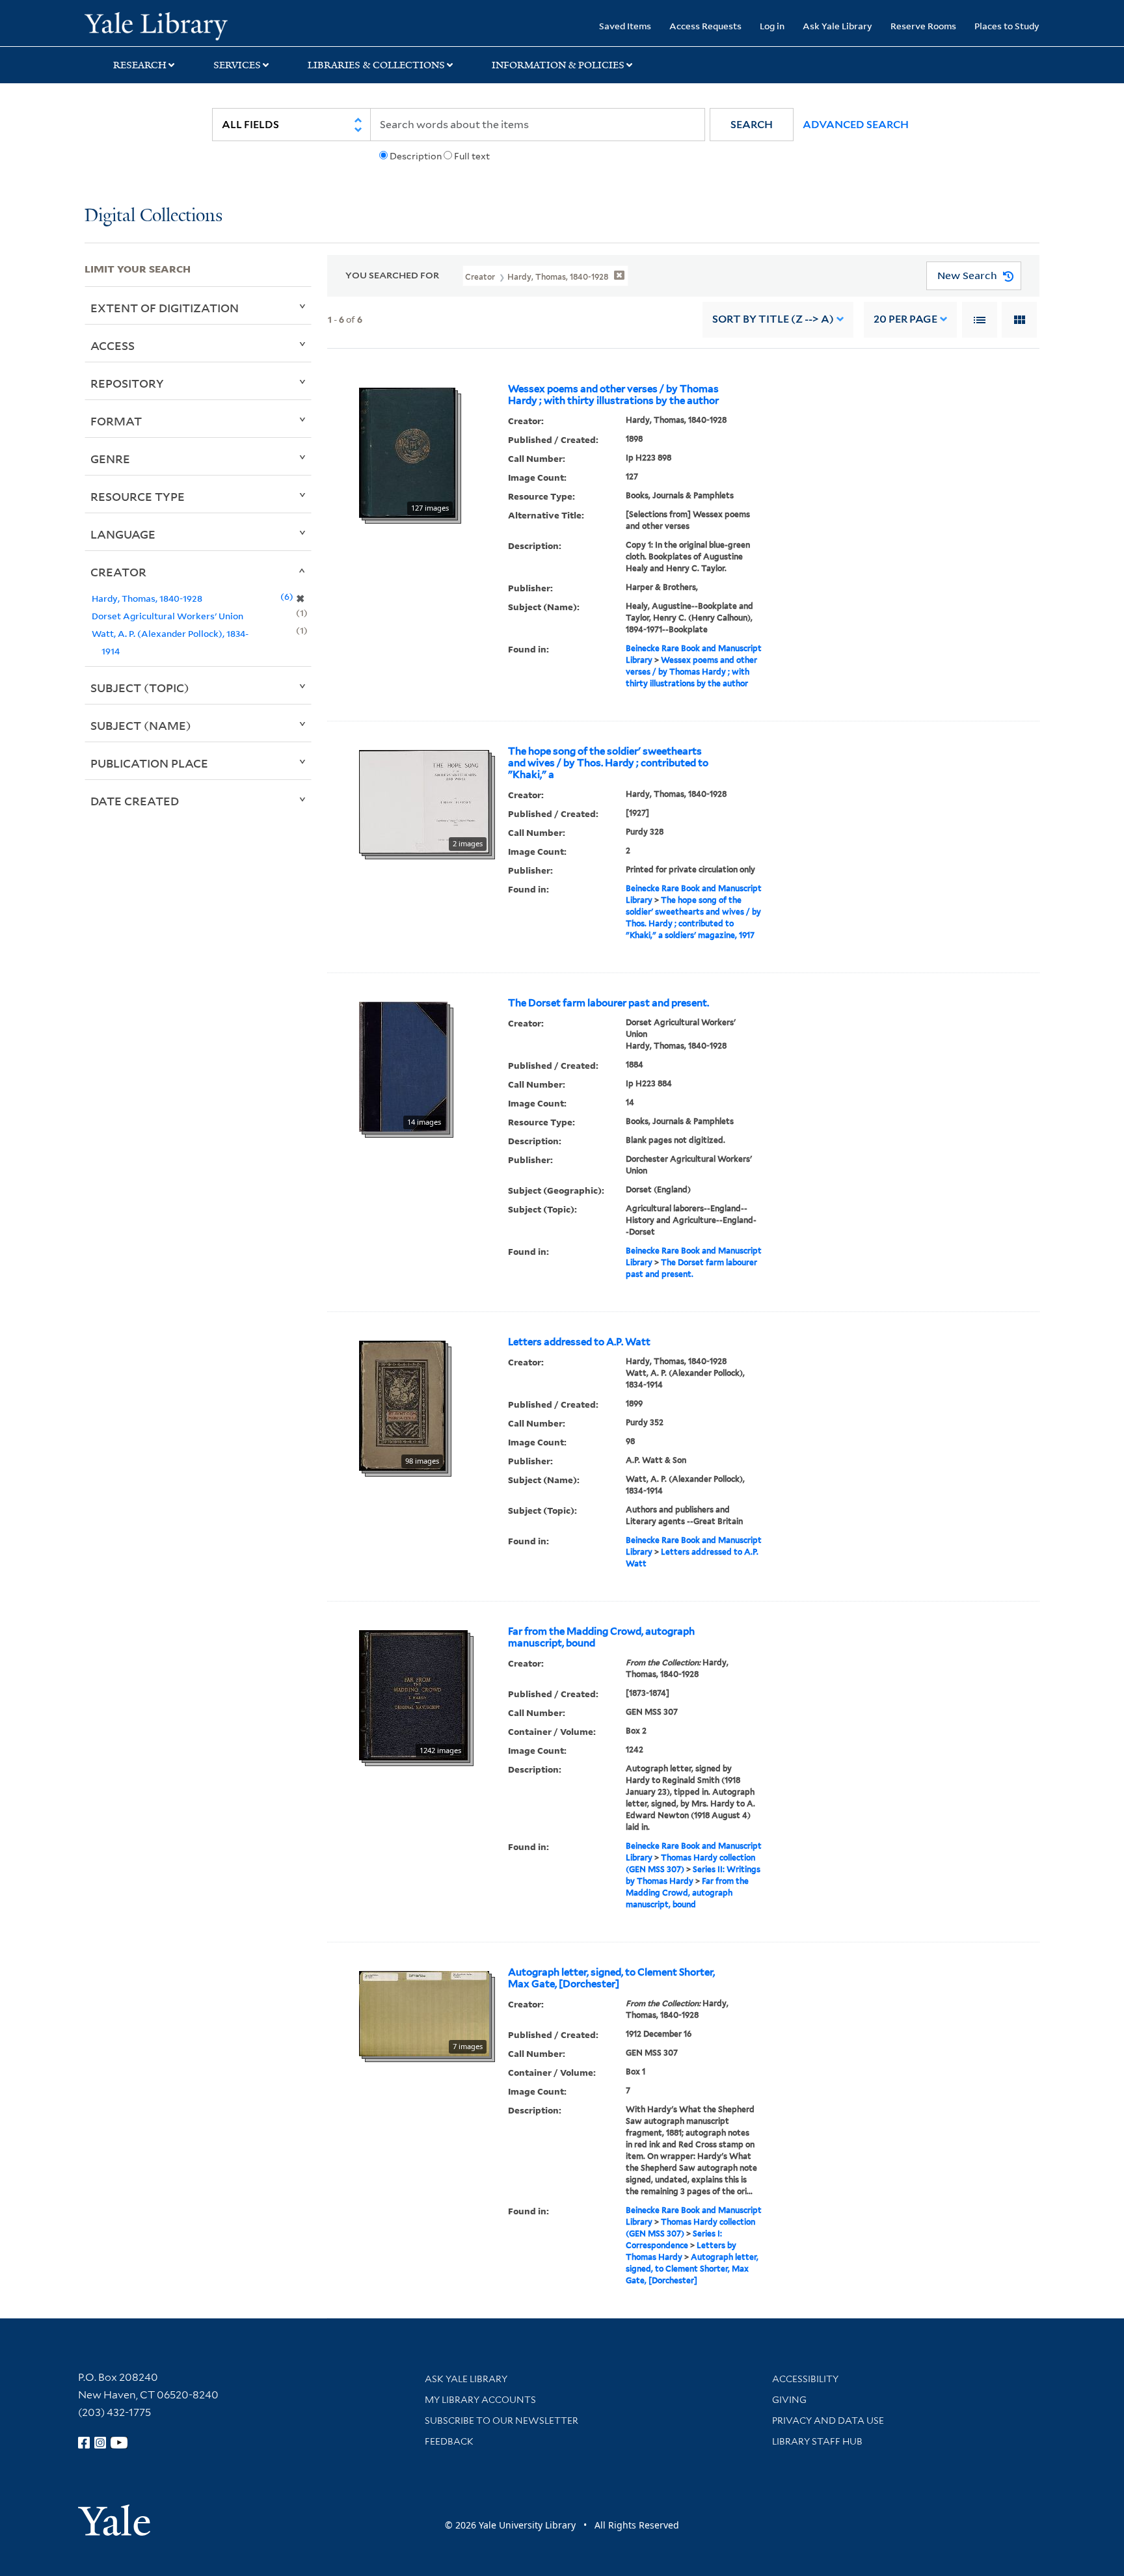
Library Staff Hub (817, 2441)
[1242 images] (413, 1694)
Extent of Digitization (165, 308)
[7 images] (424, 2013)
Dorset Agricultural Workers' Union (167, 616)
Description (416, 156)
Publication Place (149, 763)
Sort (773, 319)
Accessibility (805, 2379)
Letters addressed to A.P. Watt (579, 1342)
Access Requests (705, 26)
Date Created (135, 801)
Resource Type (138, 496)
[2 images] (424, 801)
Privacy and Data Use (828, 2421)
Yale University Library (156, 25)
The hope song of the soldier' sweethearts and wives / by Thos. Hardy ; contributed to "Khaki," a (608, 763)
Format (116, 421)
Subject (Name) (141, 725)
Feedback (449, 2441)
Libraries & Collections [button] (376, 65)
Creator (118, 572)
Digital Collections (154, 216)
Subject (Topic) (140, 688)
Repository (127, 383)
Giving (789, 2400)
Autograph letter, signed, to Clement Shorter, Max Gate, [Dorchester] (611, 1978)
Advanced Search (856, 125)
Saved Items (625, 26)
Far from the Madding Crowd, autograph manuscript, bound (601, 1637)
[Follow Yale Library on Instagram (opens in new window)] (100, 2443)
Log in (772, 26)
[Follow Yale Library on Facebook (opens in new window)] (84, 2443)
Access (113, 345)
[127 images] (407, 451)
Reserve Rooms (923, 26)
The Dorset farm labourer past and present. (609, 1003)
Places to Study (1007, 26)
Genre (110, 459)
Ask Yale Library (837, 26)
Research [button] (140, 65)
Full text (472, 156)
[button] (752, 125)
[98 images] (402, 1404)
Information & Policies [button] (558, 65)
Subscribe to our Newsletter (502, 2421)
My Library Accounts (480, 2400)
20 (905, 319)
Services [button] (237, 65)
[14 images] (403, 1066)
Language (123, 534)
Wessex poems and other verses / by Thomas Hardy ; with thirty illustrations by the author (613, 395)
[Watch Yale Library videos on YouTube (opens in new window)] (119, 2443)
